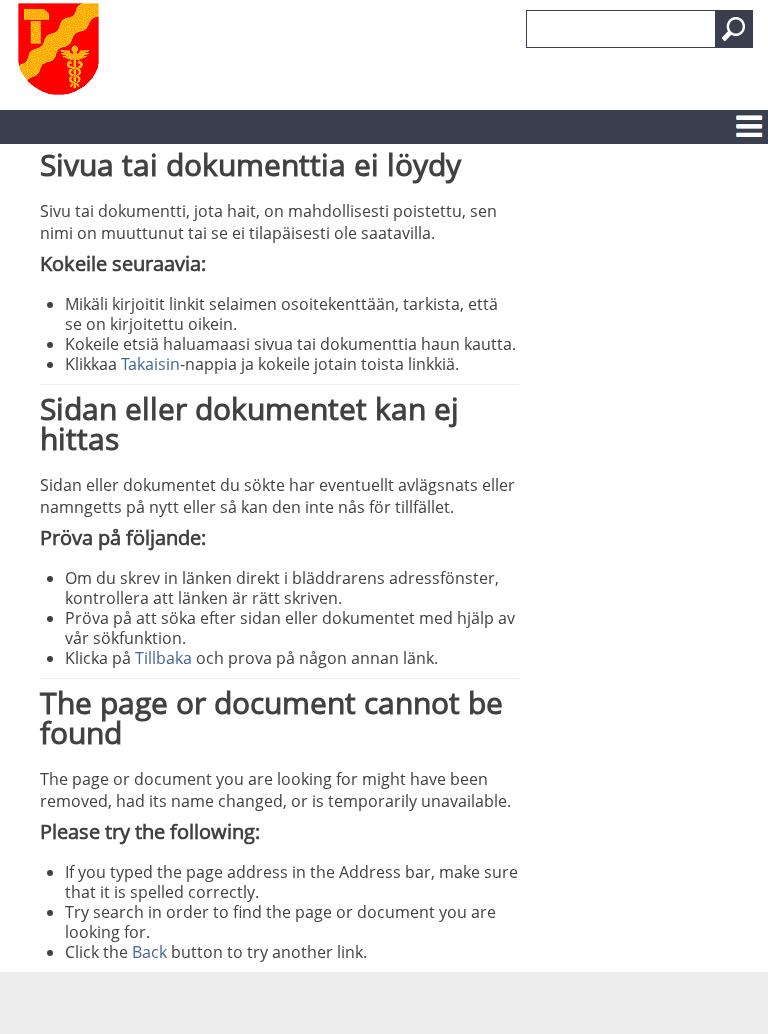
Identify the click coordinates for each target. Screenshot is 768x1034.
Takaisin (150, 364)
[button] (734, 29)
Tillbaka (163, 658)
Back (149, 952)
